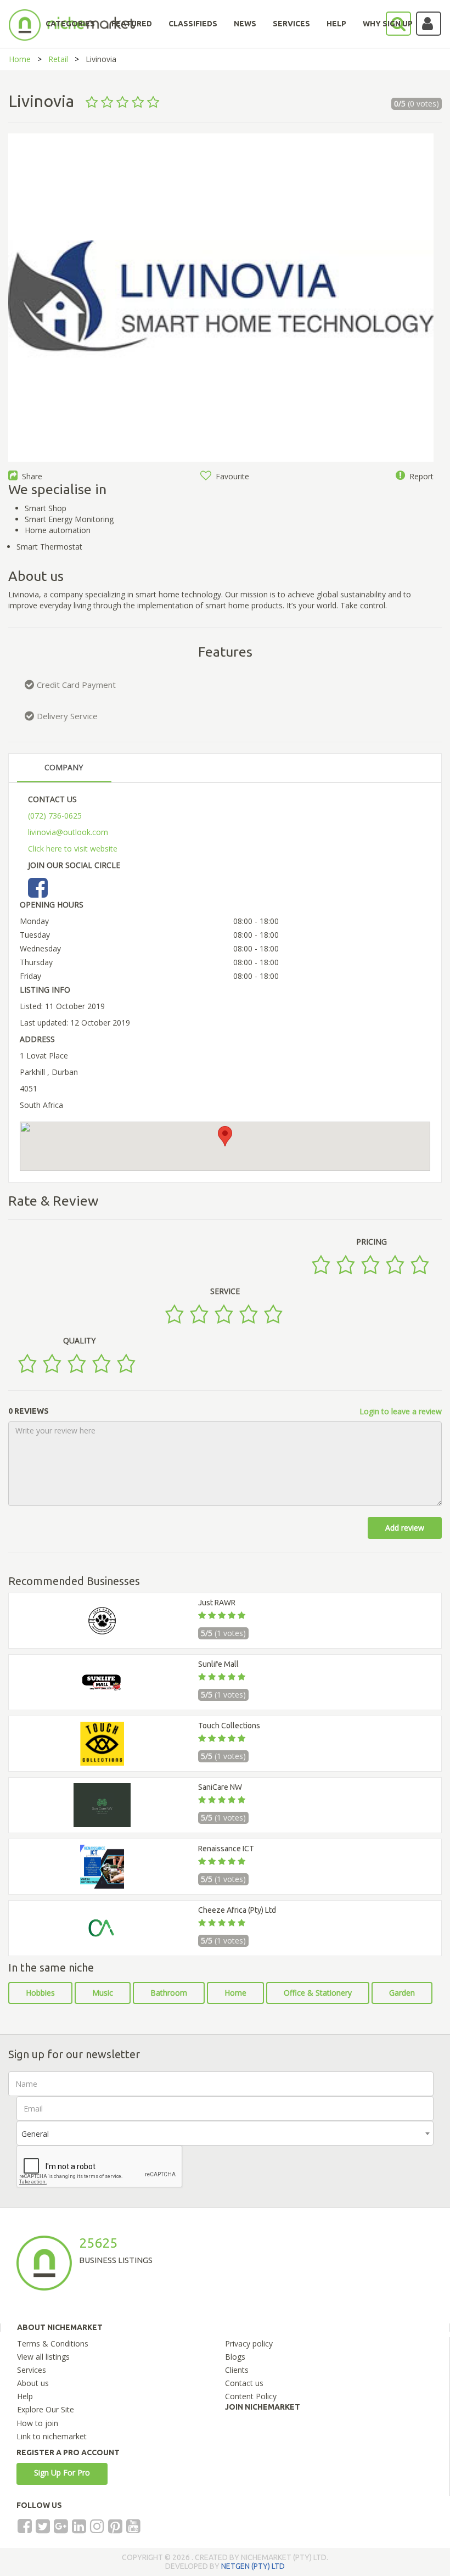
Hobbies (40, 1993)
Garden (402, 1993)
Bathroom (169, 1993)
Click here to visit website (73, 849)
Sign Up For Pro (62, 2473)
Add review (405, 1528)
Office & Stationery (318, 1993)
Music (103, 1993)
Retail (58, 59)
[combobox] (225, 2133)
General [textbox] (35, 2134)
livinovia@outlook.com (68, 832)
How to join (37, 2423)
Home (20, 59)
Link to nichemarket (52, 2436)
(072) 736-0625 (55, 816)
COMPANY (64, 767)
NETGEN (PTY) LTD (253, 2566)
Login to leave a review (401, 1411)
